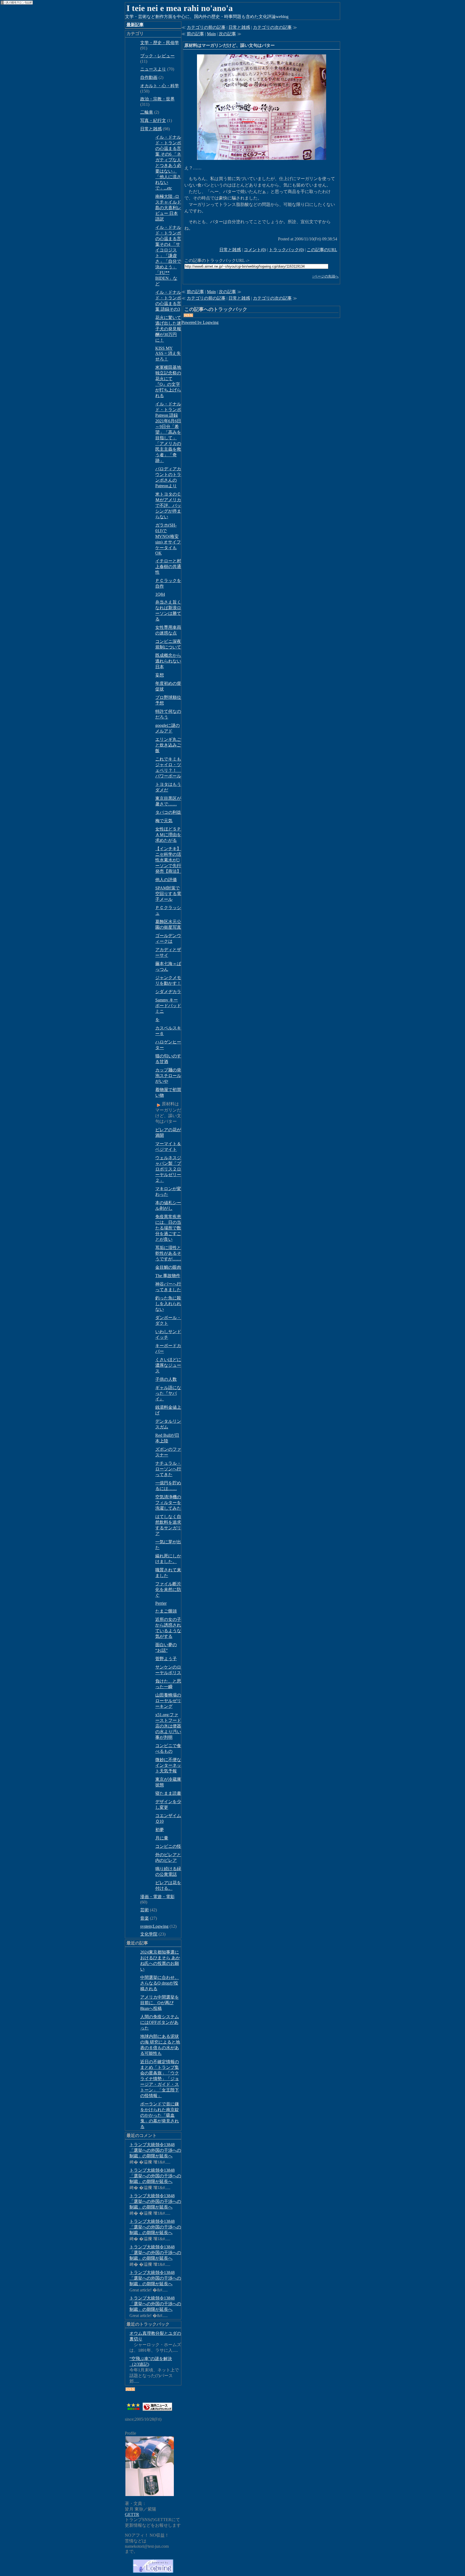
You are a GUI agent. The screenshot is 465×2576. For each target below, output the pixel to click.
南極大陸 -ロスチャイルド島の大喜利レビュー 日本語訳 (168, 208)
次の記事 (227, 34)
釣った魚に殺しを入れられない (168, 1304)
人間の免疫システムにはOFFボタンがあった (160, 2022)
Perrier (161, 1603)
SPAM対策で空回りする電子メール (168, 894)
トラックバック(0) (286, 250)
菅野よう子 (166, 1659)
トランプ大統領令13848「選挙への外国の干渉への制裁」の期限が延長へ (155, 2150)
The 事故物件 (168, 1276)
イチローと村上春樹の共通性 (168, 567)
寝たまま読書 (168, 1793)
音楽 (145, 1918)
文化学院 (149, 1934)
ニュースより (153, 69)
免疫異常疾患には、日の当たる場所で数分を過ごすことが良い (168, 1228)
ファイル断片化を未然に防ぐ (168, 1590)
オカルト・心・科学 (160, 86)
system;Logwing (154, 1926)
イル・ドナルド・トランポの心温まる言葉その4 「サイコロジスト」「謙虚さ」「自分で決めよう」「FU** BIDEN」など (168, 256)
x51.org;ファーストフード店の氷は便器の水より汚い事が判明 (168, 1726)
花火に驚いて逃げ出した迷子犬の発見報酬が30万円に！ (168, 329)
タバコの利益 (168, 812)
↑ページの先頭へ (325, 276)
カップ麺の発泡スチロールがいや (168, 1076)
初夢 (160, 1830)
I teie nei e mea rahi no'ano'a (180, 8)
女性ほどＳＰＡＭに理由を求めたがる (168, 835)
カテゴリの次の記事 (272, 27)
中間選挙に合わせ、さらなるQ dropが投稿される (160, 1983)
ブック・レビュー (157, 56)
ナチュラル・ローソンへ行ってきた (168, 1469)
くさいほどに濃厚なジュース (168, 1365)
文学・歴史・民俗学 (160, 43)
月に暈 (162, 1838)
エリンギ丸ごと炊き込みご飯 (168, 745)
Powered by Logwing (200, 322)
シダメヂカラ (168, 992)
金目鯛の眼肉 (168, 1267)
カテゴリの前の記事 (206, 27)
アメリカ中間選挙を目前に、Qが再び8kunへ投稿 (160, 2003)
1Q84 (160, 594)
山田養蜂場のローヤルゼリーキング (168, 1701)
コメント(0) (255, 250)
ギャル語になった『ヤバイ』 (168, 1393)
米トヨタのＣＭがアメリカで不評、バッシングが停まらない (168, 505)
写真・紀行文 (153, 120)
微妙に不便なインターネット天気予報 (168, 1765)
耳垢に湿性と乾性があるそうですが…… (168, 1253)
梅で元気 (164, 821)
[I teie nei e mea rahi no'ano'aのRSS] (130, 2389)
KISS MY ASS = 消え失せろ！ (168, 354)
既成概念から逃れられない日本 (168, 661)
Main (211, 34)
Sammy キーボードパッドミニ (168, 1006)
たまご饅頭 (166, 1611)
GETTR (132, 2514)
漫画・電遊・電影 (157, 1897)
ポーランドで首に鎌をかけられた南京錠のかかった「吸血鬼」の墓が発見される (160, 2115)
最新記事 (135, 25)
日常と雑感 (151, 129)
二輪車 (147, 112)
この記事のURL (322, 250)
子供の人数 (166, 1379)
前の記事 (195, 34)
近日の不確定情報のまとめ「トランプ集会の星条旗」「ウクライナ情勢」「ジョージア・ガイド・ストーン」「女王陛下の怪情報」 (160, 2079)
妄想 (160, 675)
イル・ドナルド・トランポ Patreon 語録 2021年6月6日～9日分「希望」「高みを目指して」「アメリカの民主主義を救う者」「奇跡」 (168, 432)
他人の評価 (166, 880)
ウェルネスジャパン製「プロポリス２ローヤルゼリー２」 (168, 1169)
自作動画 (149, 77)
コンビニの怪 (168, 1846)
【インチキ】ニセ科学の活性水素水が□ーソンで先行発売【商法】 (168, 860)
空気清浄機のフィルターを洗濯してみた (168, 1503)
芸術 (145, 1910)
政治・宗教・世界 (157, 99)
